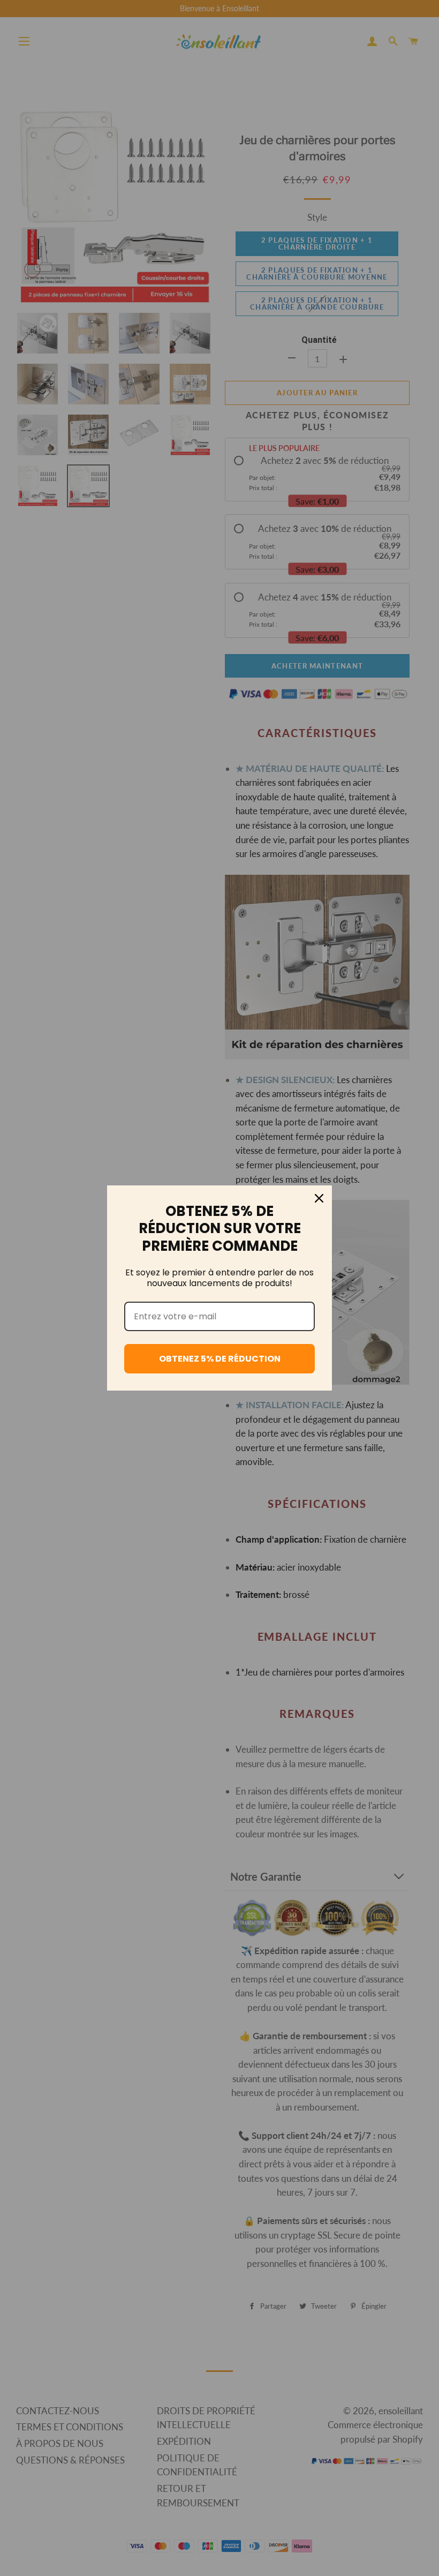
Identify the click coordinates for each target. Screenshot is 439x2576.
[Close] (319, 1198)
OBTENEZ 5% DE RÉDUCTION (220, 1359)
